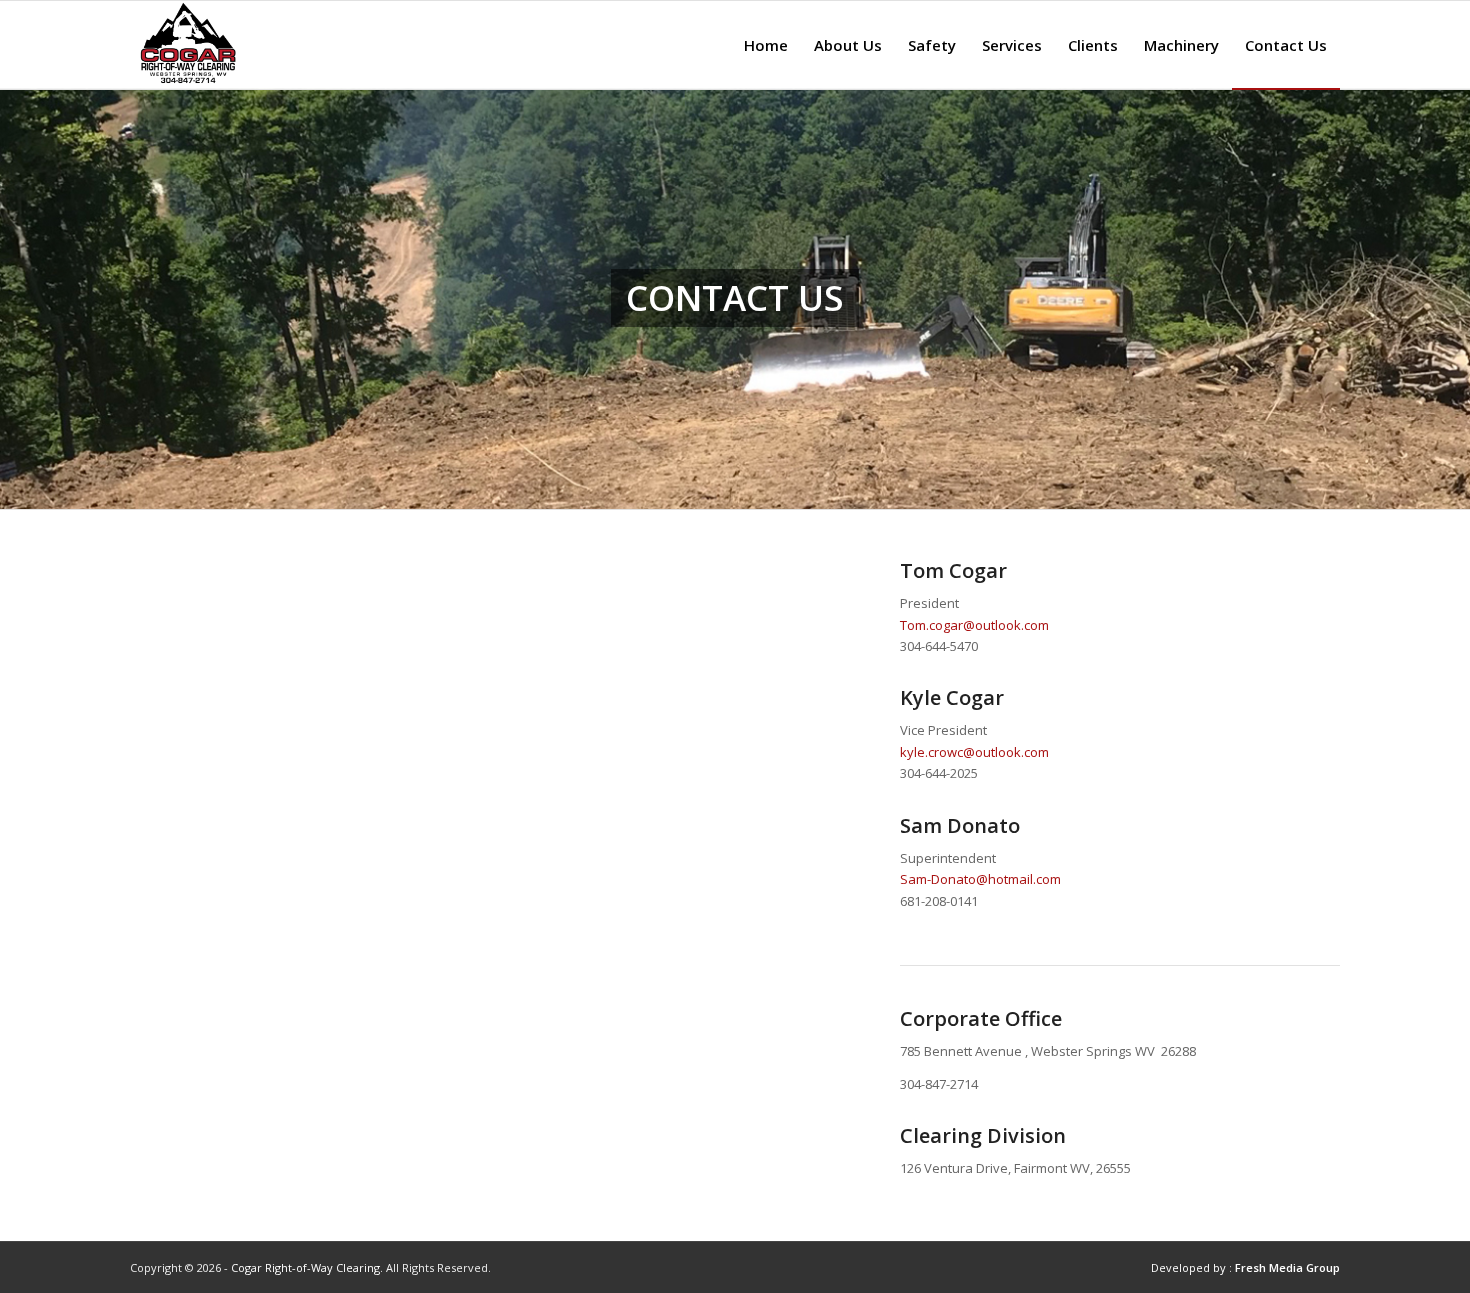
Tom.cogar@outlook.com (974, 625)
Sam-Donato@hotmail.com (980, 879)
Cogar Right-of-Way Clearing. (307, 1267)
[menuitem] (766, 45)
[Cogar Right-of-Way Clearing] (187, 45)
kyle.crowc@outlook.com (974, 752)
